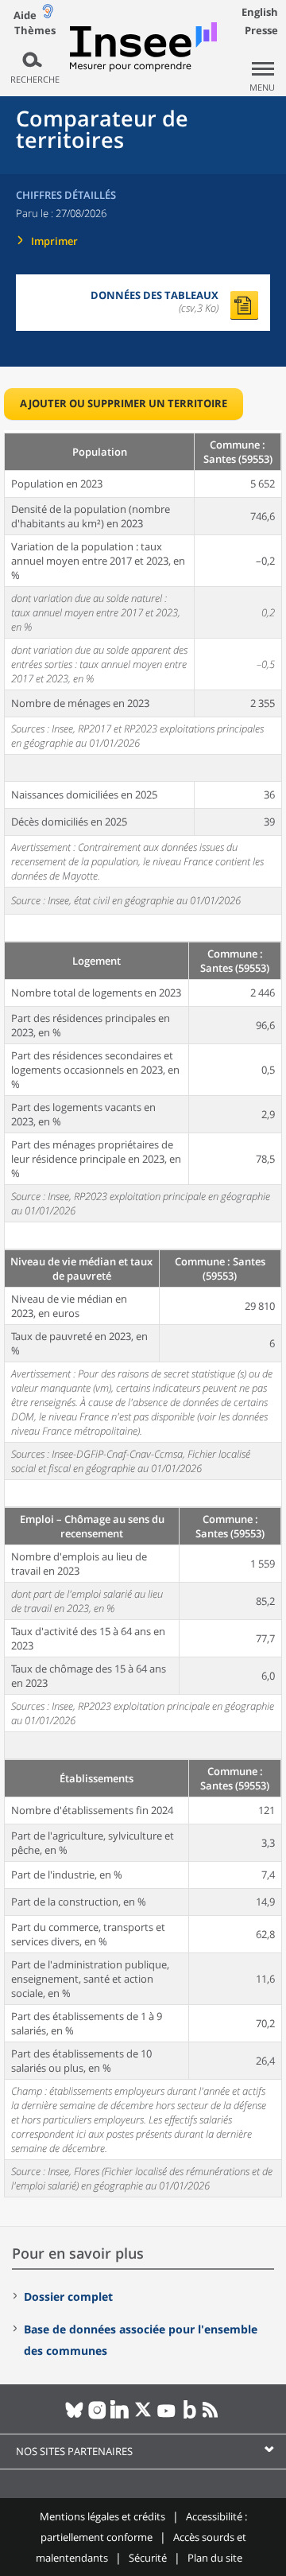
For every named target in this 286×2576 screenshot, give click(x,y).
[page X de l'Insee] (143, 2416)
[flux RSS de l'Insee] (213, 2416)
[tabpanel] (143, 1314)
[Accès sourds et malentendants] (48, 15)
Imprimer (54, 241)
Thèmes (35, 31)
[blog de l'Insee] (189, 2416)
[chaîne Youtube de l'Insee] (166, 2416)
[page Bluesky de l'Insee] (74, 2416)
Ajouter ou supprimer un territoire (124, 403)
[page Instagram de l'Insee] (97, 2416)
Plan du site (215, 2558)
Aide (25, 15)
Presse (261, 30)
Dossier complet (68, 2296)
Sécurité (148, 2558)
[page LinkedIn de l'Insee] (120, 2416)
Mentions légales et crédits (102, 2516)
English (260, 12)
